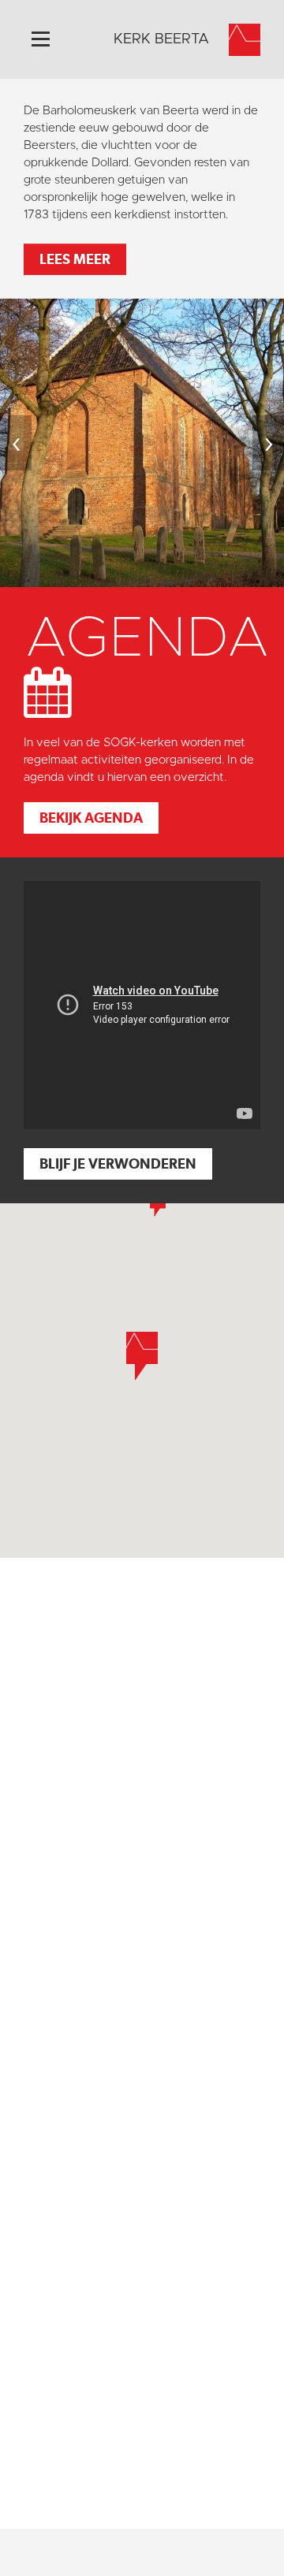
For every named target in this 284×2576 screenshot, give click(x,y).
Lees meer (75, 259)
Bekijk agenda (91, 818)
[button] (158, 1204)
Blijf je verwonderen (118, 1163)
